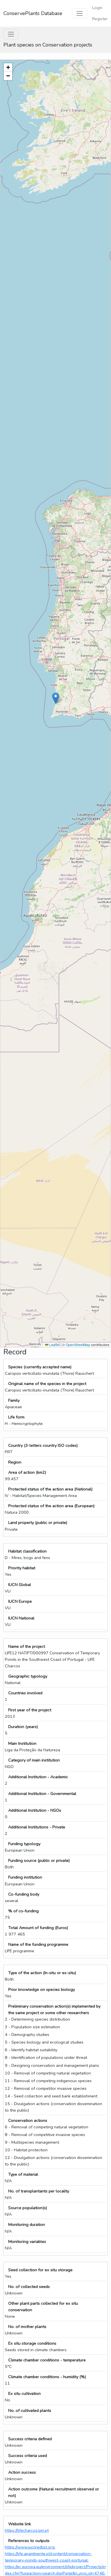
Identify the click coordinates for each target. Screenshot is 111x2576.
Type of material (23, 2174)
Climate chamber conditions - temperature (47, 2360)
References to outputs (29, 2541)
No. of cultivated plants (30, 2410)
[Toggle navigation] (80, 13)
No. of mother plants (27, 2327)
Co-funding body (24, 1894)
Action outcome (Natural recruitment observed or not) (54, 2492)
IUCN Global (20, 1585)
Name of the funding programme (38, 1944)
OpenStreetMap (78, 1345)
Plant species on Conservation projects (48, 45)
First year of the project (30, 1710)
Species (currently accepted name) (40, 1367)
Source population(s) (28, 2208)
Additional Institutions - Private (37, 1827)
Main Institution (22, 1743)
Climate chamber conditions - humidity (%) (47, 2377)
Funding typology (24, 1844)
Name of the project (27, 1646)
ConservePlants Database (33, 13)
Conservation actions (28, 2120)
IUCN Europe (20, 1601)
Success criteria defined (30, 2439)
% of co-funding (23, 1911)
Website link (20, 2524)
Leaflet (54, 1345)
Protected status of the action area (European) (51, 1506)
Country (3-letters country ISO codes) (43, 1445)
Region (15, 1462)
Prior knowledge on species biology (42, 1989)
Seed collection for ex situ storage (40, 2270)
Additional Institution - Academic (38, 1777)
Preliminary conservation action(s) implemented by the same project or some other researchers (54, 2009)
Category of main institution (34, 1760)
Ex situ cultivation (24, 2393)
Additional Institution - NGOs (35, 1810)
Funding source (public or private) (39, 1860)
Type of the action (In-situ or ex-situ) (42, 1973)
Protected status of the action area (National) (50, 1489)
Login (97, 8)
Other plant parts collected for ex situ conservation (43, 2307)
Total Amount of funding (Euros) (38, 1928)
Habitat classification (27, 1551)
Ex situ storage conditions (32, 2343)
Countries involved (25, 1693)
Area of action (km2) (27, 1472)
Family (14, 1400)
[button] (56, 698)
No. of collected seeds (29, 2287)
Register (100, 19)
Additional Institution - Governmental (42, 1794)
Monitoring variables (27, 2241)
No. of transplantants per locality (39, 2191)
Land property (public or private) (38, 1522)
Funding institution (25, 1877)
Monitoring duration (27, 2224)
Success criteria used (28, 2456)
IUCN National (21, 1618)
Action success (22, 2472)
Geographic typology (28, 1676)
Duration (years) (23, 1727)
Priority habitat (22, 1568)
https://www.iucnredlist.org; (30, 2547)
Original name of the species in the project (47, 1384)
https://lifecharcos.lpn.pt (27, 2530)
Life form (16, 1417)
